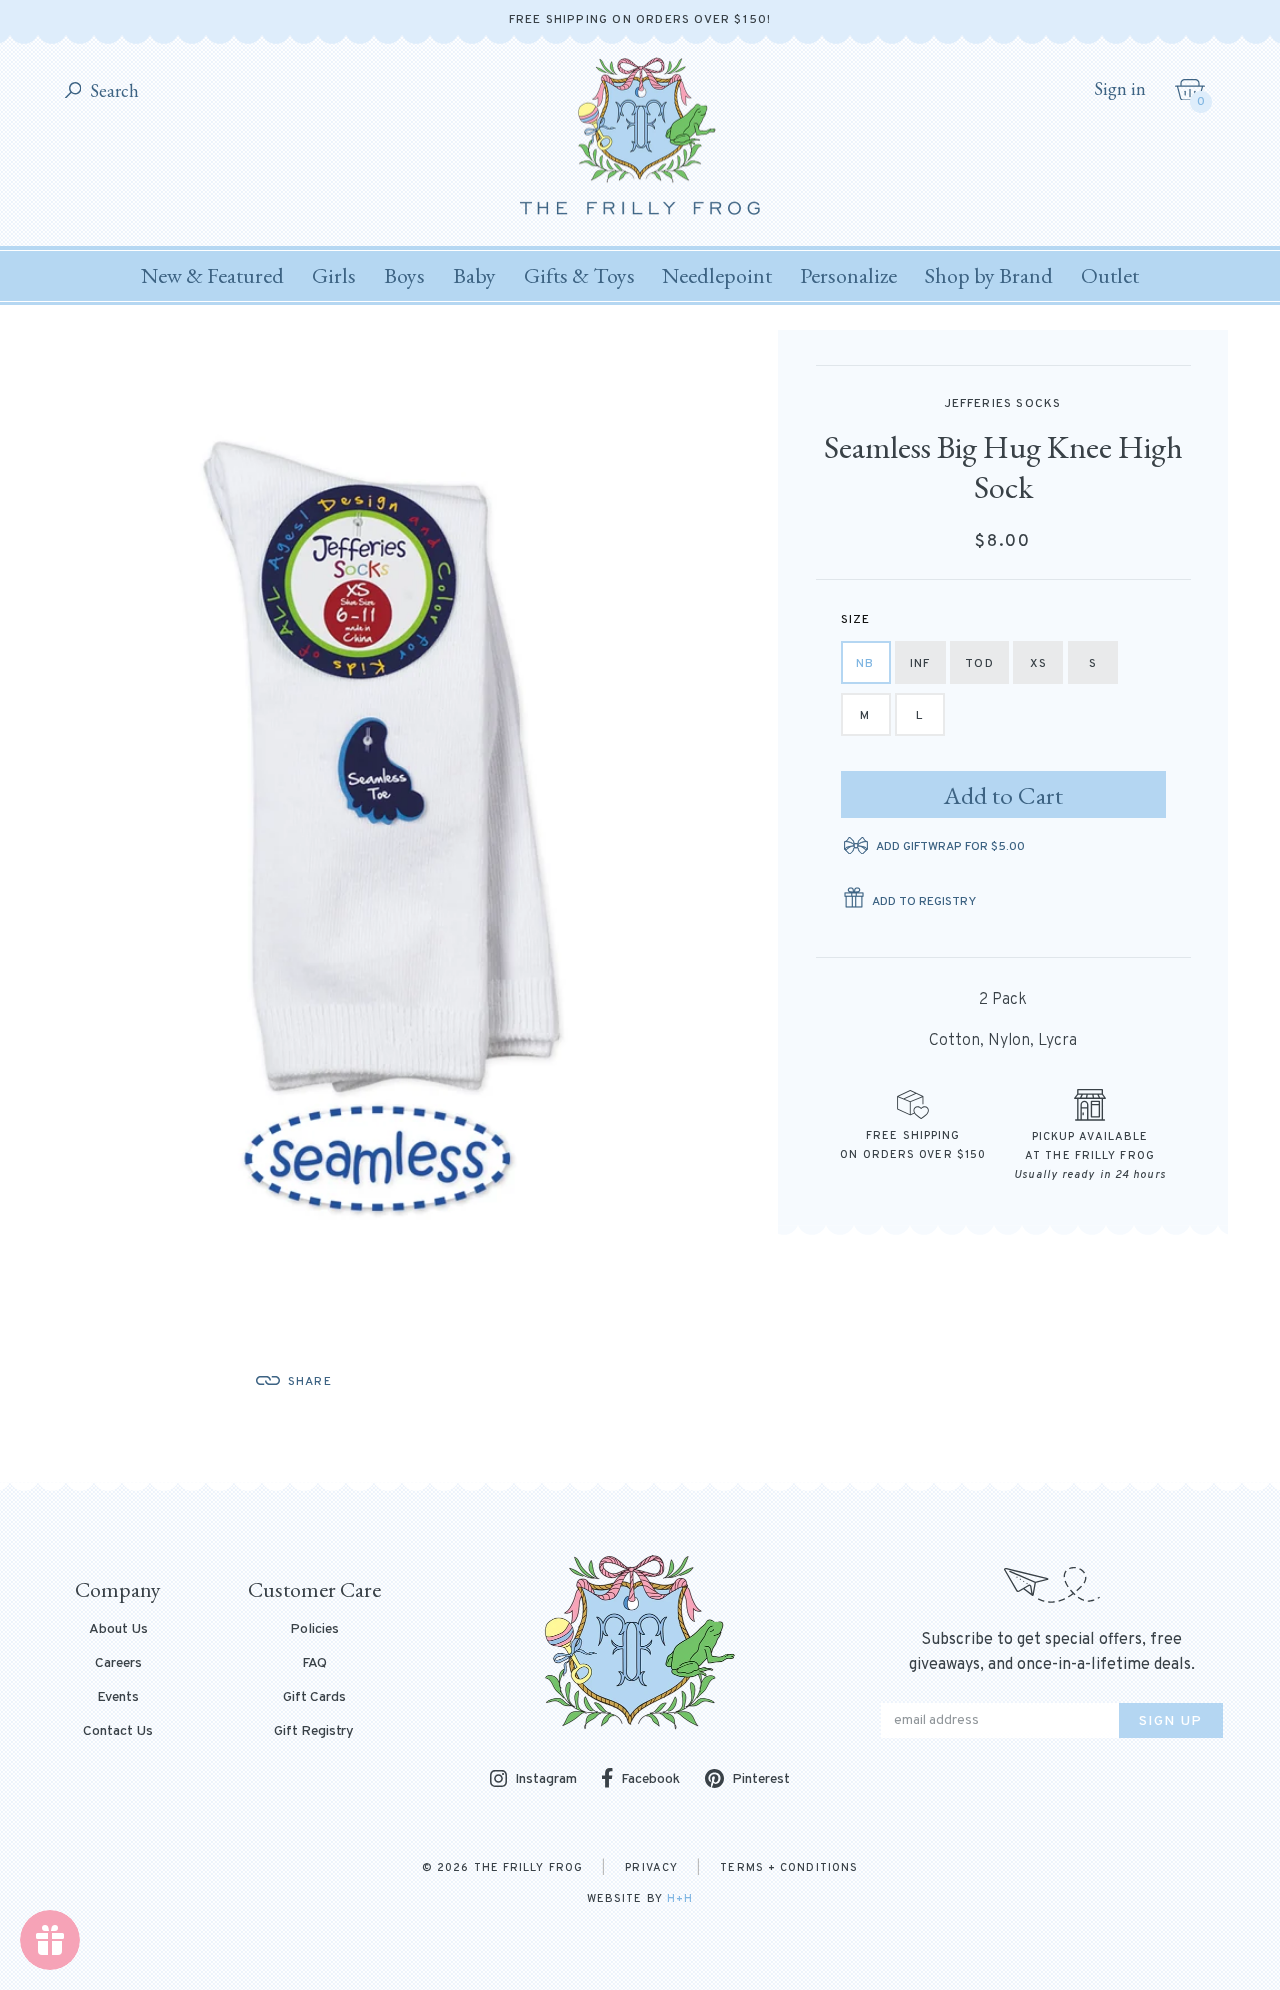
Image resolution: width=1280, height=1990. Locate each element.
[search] (73, 91)
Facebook (650, 1779)
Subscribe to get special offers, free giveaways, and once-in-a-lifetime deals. (1052, 1652)
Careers (118, 1664)
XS (1038, 664)
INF (920, 664)
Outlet (1110, 275)
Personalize (848, 275)
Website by (640, 1899)
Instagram (546, 1780)
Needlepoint (717, 275)
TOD (979, 664)
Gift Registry (314, 1732)
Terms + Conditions (789, 1868)
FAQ (314, 1664)
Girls (334, 275)
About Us (118, 1630)
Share (310, 1382)
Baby (474, 275)
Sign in (1120, 89)
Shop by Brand (989, 275)
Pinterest (761, 1779)
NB (865, 664)
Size (856, 620)
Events (118, 1698)
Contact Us (118, 1732)
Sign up (1171, 1721)
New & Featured (212, 275)
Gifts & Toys (579, 275)
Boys (404, 275)
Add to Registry (924, 902)
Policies (314, 1630)
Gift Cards (314, 1698)
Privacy (651, 1868)
